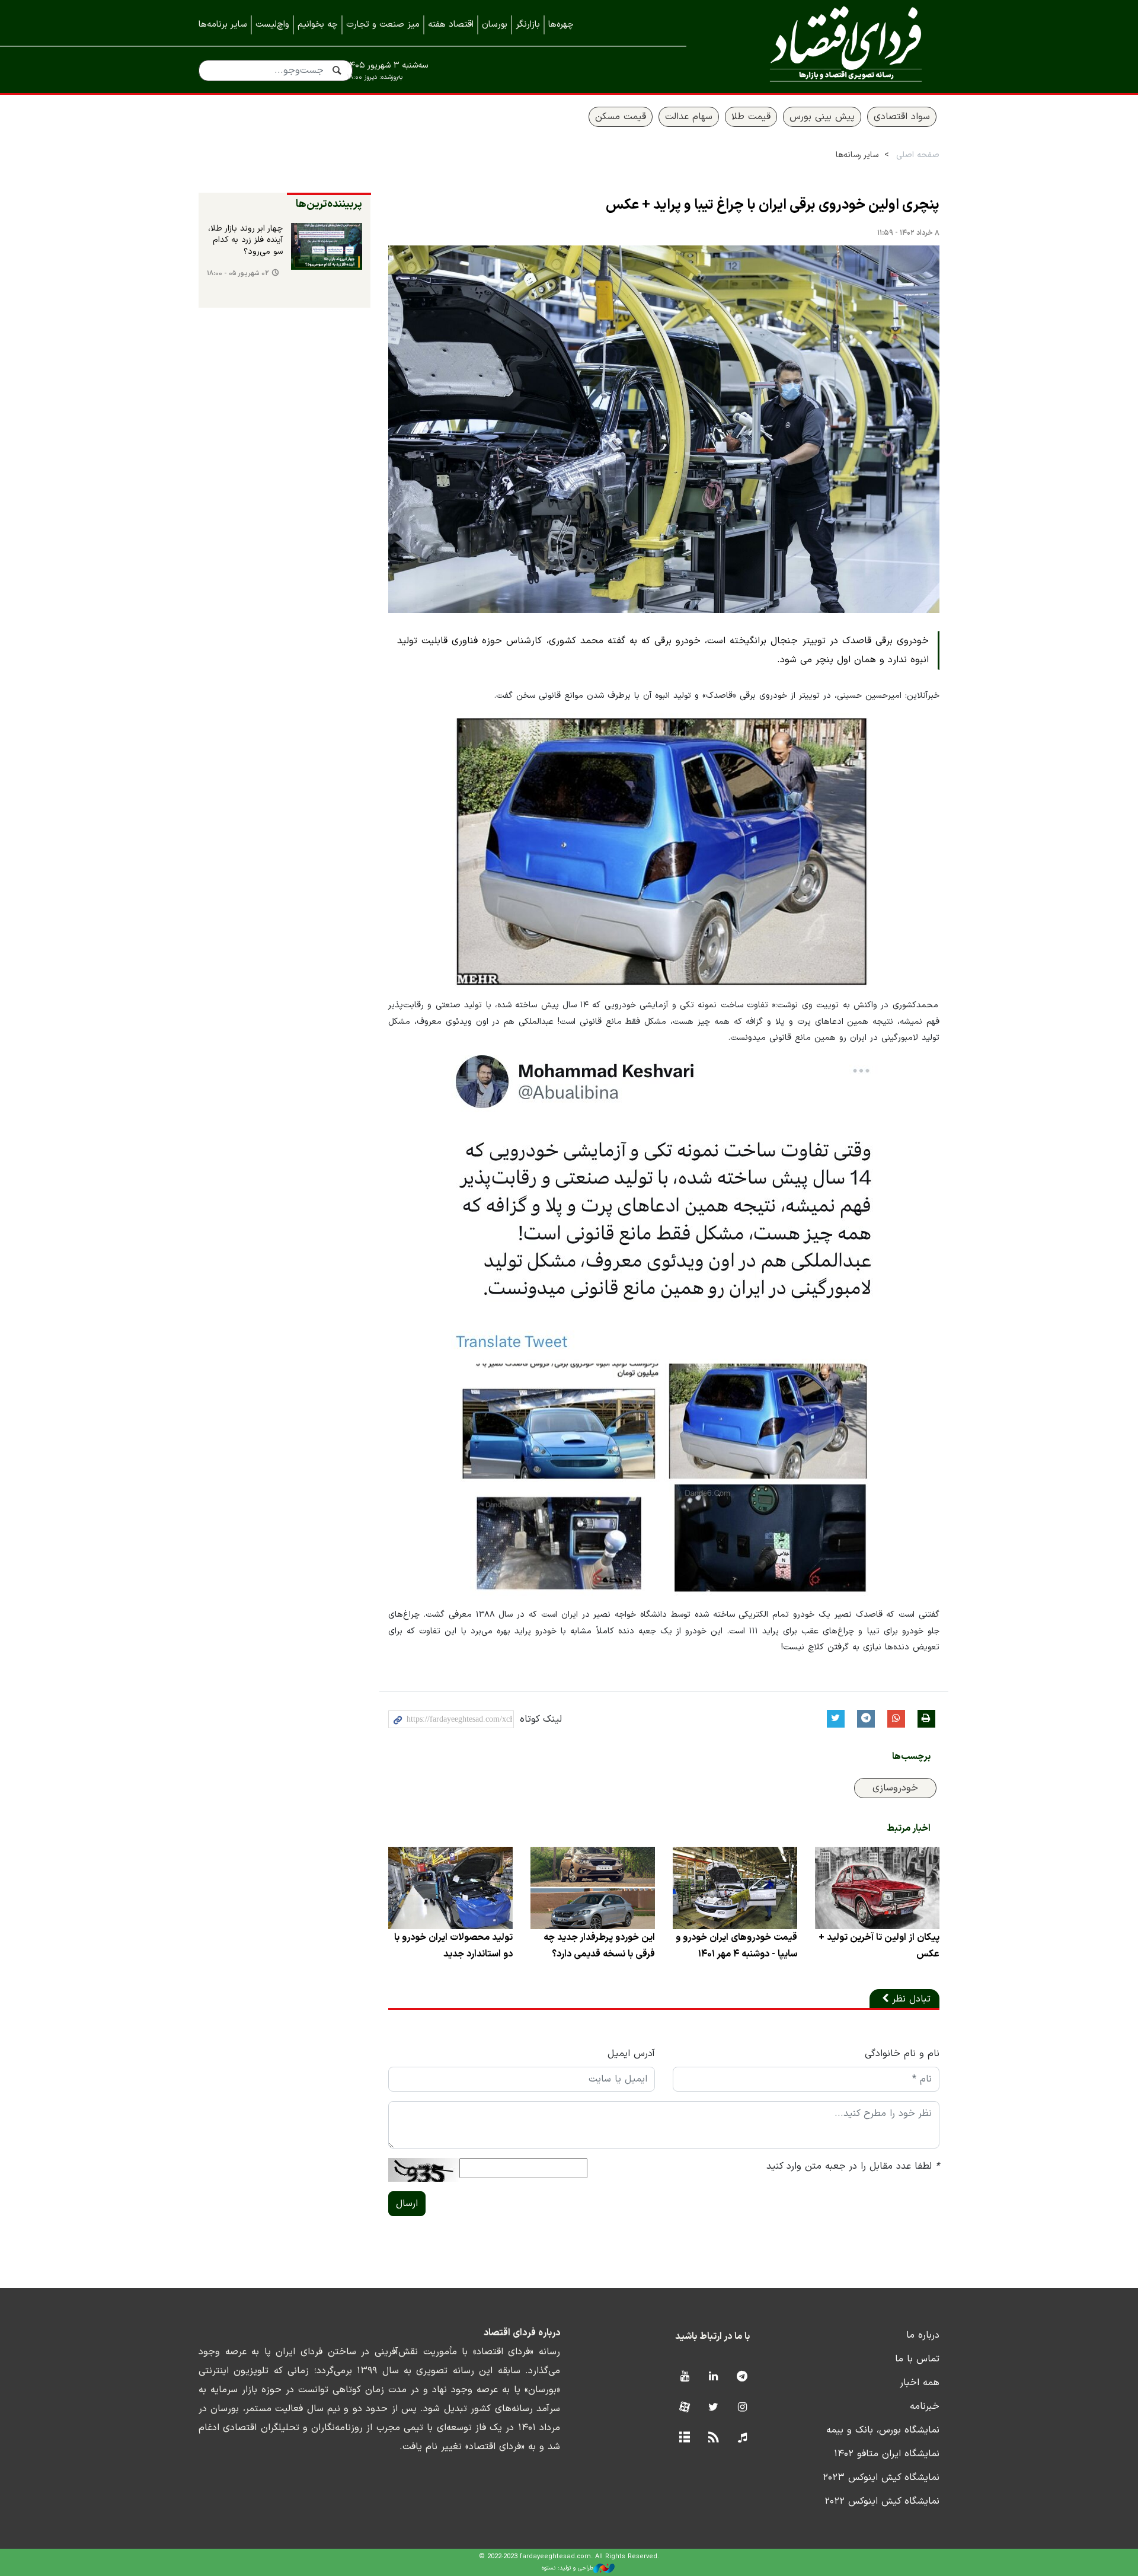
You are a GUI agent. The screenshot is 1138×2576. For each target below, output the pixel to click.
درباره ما (923, 2335)
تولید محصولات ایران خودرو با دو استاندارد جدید (453, 1946)
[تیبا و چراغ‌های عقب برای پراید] (664, 850)
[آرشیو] (684, 2438)
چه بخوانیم (318, 25)
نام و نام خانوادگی (902, 2054)
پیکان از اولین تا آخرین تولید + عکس (879, 1946)
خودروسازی (895, 1788)
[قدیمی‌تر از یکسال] (877, 1888)
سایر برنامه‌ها (223, 25)
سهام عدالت (689, 117)
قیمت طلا (751, 117)
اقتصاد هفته (451, 25)
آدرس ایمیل (631, 2054)
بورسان (495, 25)
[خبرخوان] (713, 2438)
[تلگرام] (742, 2377)
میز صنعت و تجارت (383, 25)
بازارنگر (528, 25)
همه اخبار (920, 2383)
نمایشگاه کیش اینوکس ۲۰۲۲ (882, 2501)
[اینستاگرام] (742, 2408)
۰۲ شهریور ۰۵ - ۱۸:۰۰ (238, 274)
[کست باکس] (742, 2438)
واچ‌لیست (272, 25)
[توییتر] (713, 2408)
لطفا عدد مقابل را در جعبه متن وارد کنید (853, 2166)
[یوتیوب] (684, 2377)
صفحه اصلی (918, 155)
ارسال (407, 2204)
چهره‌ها (561, 25)
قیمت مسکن (621, 117)
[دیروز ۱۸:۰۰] (327, 247)
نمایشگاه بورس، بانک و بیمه (883, 2430)
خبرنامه (925, 2406)
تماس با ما (917, 2359)
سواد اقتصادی (902, 117)
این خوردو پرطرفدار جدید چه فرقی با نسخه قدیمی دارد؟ (599, 1946)
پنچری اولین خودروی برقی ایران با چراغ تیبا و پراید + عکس (773, 205)
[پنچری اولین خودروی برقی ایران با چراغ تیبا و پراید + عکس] (664, 429)
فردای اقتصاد (830, 46)
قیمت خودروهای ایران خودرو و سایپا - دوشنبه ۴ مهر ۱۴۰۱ (736, 1946)
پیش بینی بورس (822, 117)
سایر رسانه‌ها (857, 155)
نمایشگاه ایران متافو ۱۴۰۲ (887, 2454)
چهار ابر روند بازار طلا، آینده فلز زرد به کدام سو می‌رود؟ (245, 240)
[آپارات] (684, 2408)
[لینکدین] (713, 2377)
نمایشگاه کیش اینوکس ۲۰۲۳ (881, 2478)
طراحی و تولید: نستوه (568, 2568)
